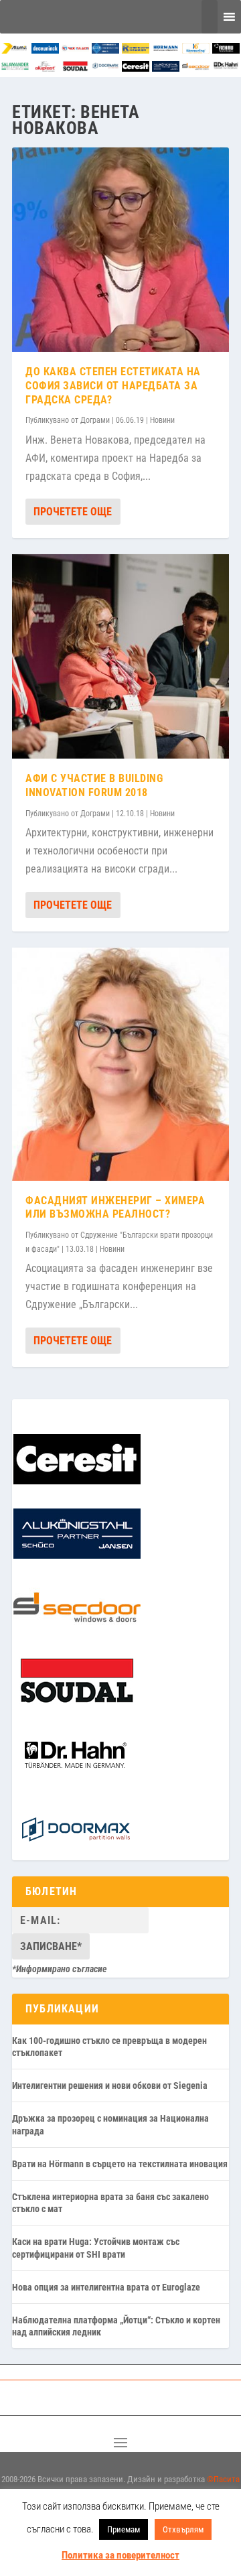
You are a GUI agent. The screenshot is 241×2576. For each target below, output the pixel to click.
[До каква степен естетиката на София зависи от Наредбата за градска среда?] (120, 250)
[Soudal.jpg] (75, 68)
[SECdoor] (196, 68)
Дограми (95, 420)
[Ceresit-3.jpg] (136, 68)
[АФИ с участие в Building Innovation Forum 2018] (120, 656)
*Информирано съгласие (60, 1969)
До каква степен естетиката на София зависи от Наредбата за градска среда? (113, 386)
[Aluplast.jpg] (45, 68)
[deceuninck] (45, 50)
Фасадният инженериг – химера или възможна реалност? (115, 1208)
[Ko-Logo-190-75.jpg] (196, 50)
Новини (162, 420)
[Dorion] (105, 68)
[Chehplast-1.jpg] (75, 50)
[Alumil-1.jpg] (15, 50)
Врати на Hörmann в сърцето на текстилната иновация (120, 2164)
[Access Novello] (226, 68)
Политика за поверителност (120, 2555)
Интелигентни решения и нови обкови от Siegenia (110, 2085)
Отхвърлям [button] (183, 2529)
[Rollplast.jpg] (136, 50)
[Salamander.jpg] (15, 68)
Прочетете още (73, 512)
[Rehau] (226, 50)
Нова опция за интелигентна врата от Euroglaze (106, 2287)
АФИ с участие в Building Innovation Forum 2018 (94, 785)
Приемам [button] (124, 2529)
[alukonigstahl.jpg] (166, 68)
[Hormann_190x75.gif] (166, 50)
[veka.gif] (105, 50)
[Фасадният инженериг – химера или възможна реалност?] (120, 1064)
